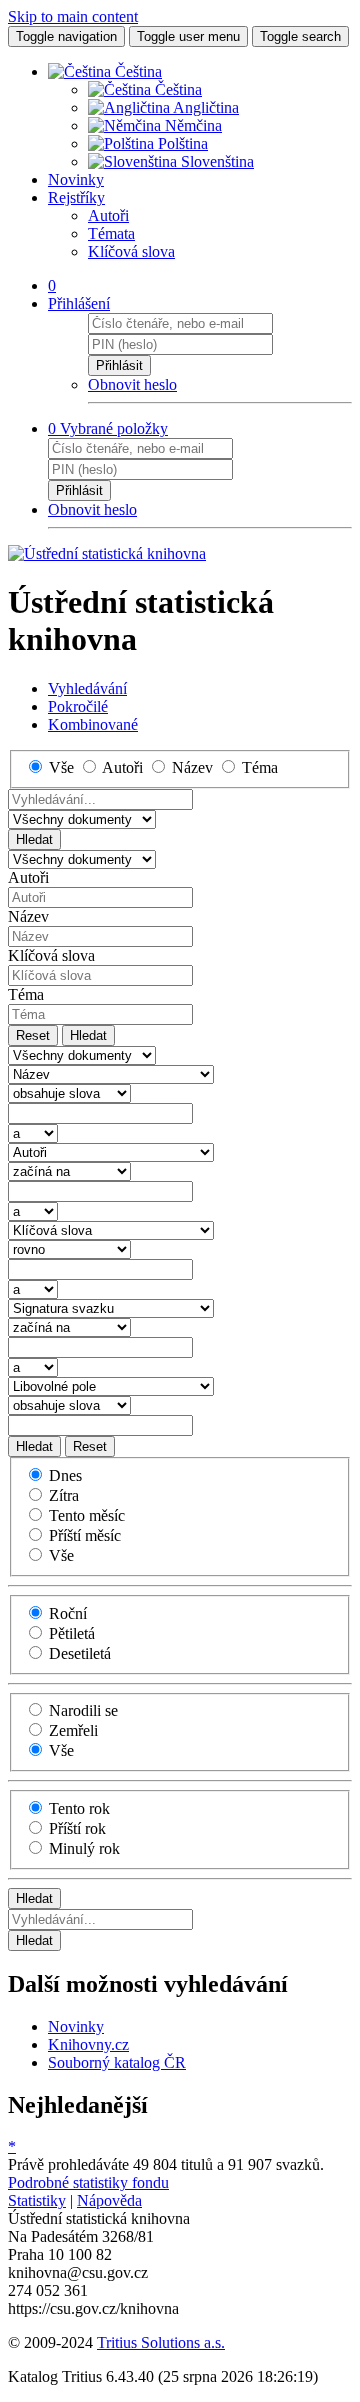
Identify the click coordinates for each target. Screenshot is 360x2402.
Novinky (76, 179)
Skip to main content (73, 16)
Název (28, 916)
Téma (26, 994)
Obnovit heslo (132, 384)
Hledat (34, 839)
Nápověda (109, 2200)
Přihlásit (119, 365)
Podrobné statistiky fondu (88, 2182)
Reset (33, 1035)
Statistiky (37, 2200)
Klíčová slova (131, 251)
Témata (111, 233)
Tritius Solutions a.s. (161, 2342)
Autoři (108, 215)
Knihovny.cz (88, 2044)
